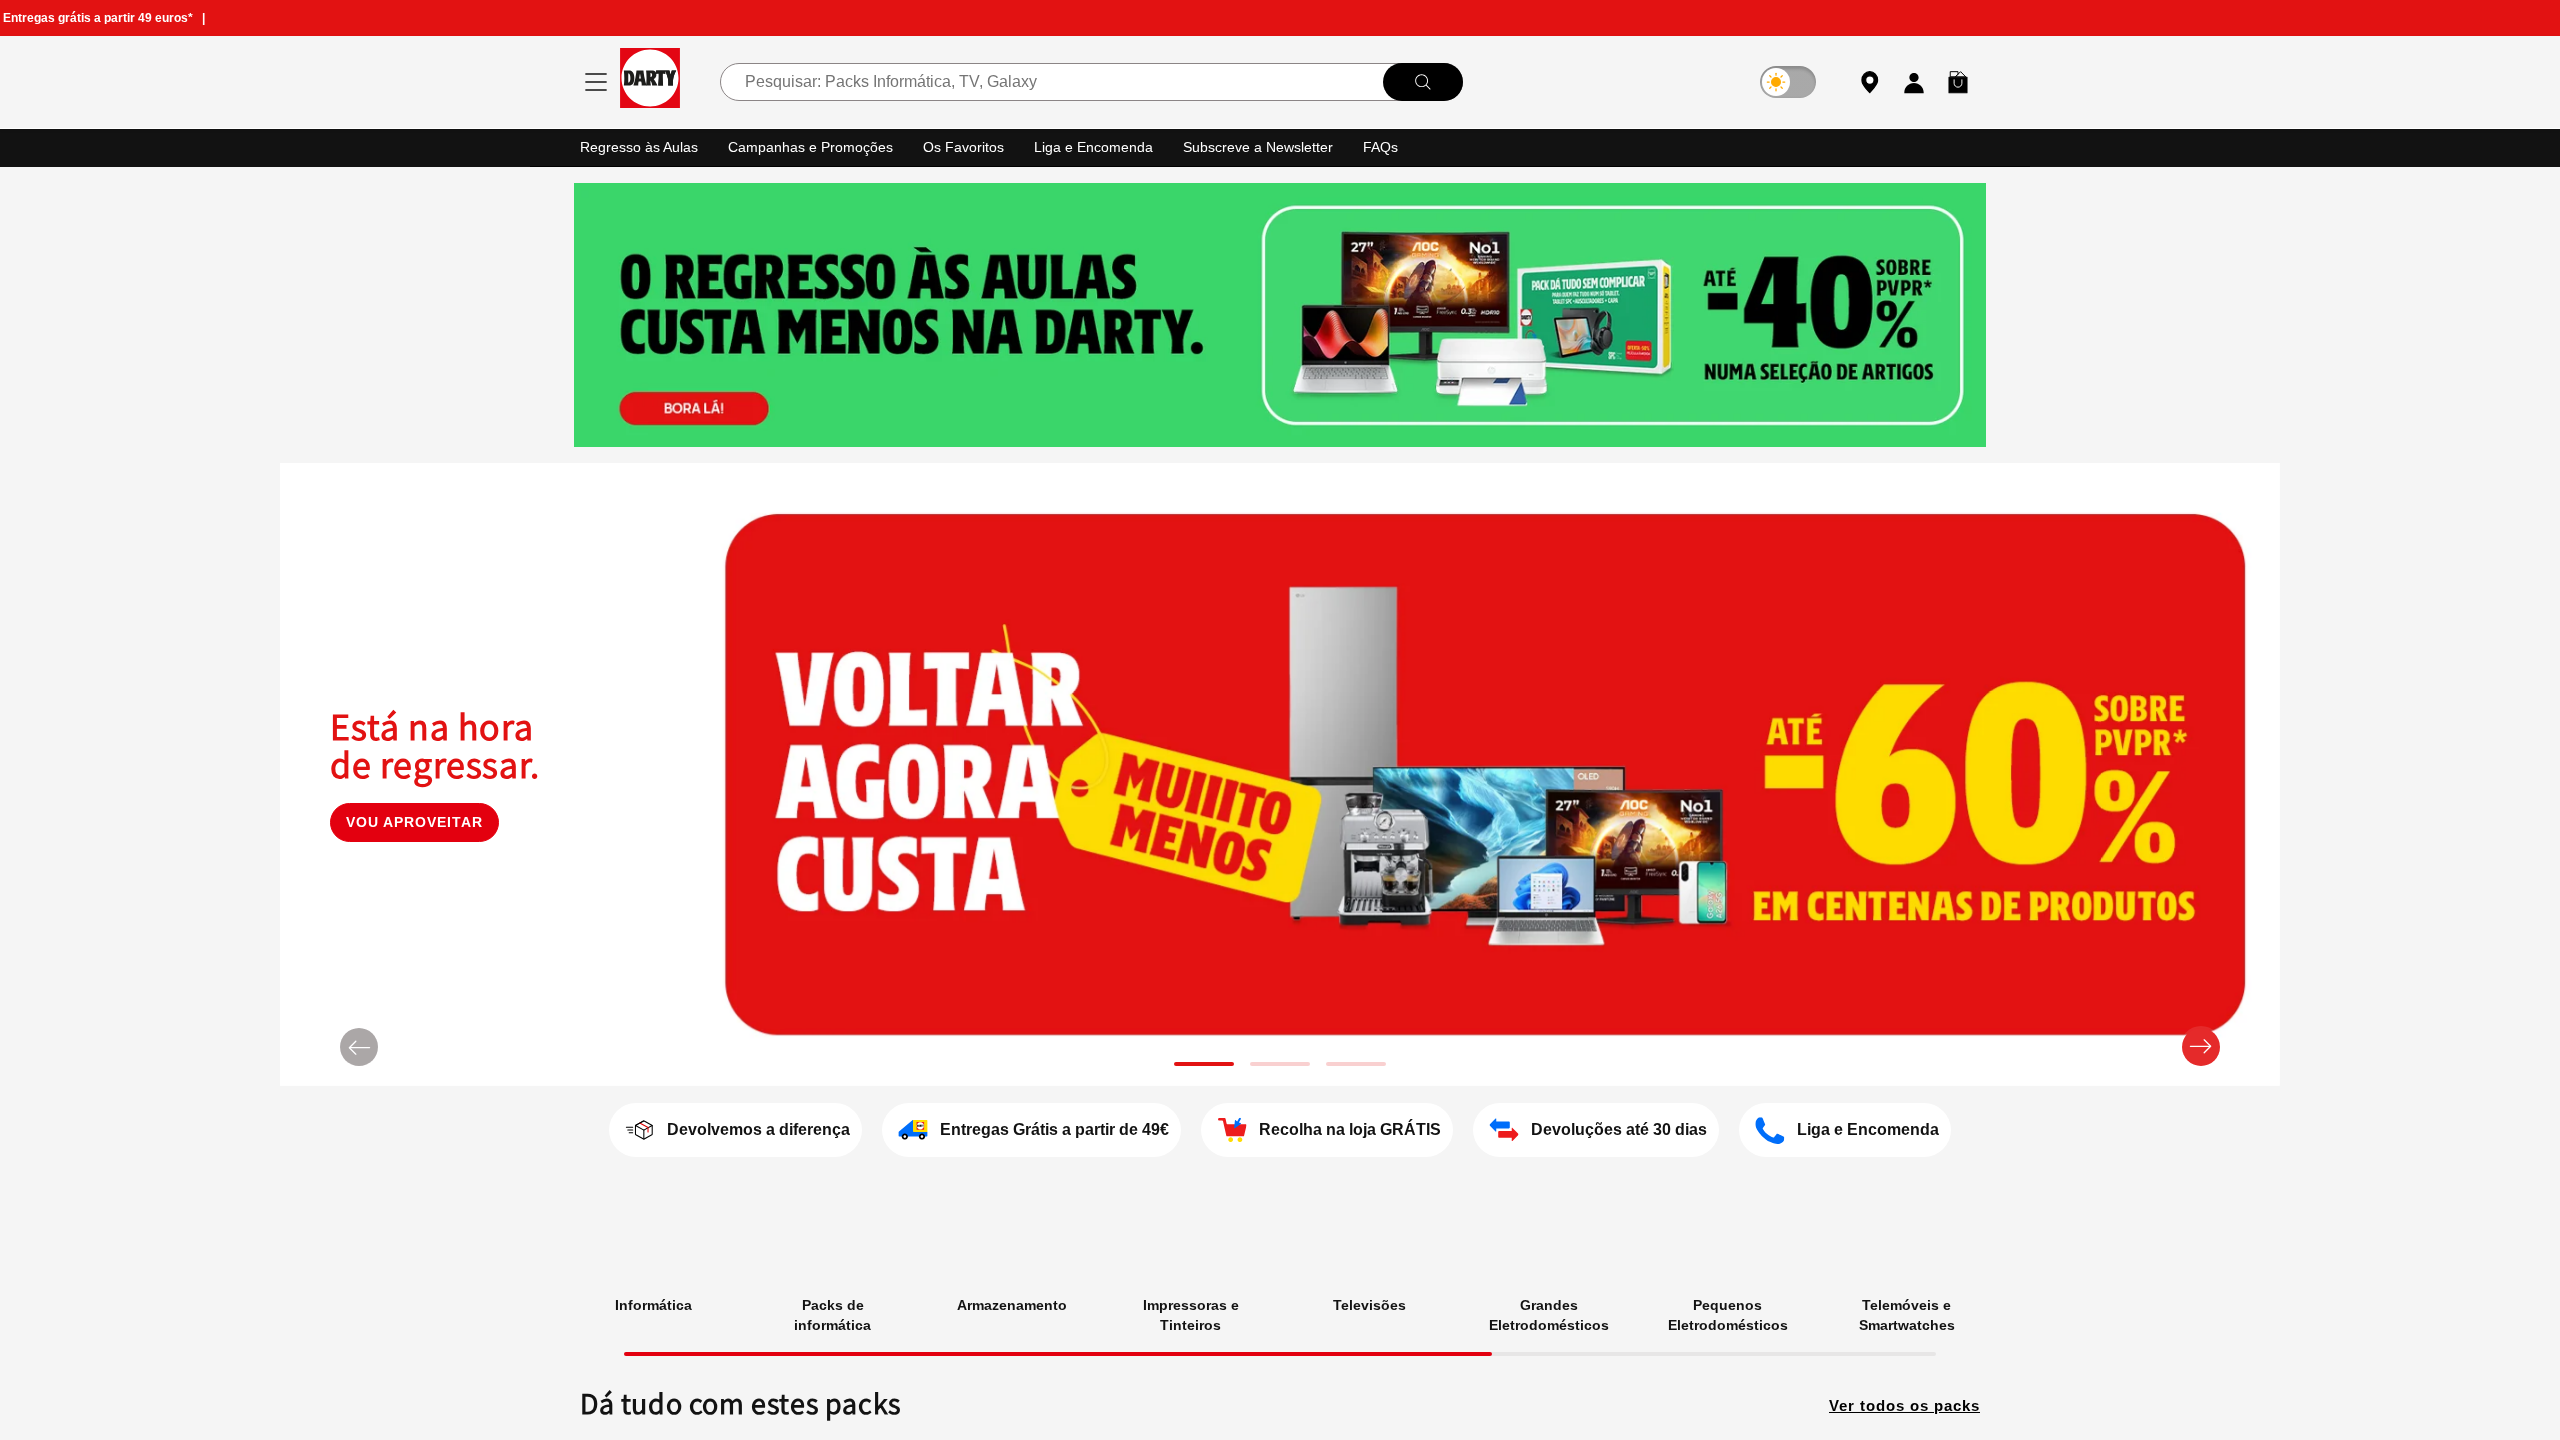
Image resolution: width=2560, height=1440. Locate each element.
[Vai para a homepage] (650, 81)
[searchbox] (1091, 82)
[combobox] (1091, 82)
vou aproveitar (414, 839)
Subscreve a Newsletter (1278, 146)
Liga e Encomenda (1108, 146)
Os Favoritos (976, 146)
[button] (1958, 82)
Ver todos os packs (1899, 1404)
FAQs (1405, 146)
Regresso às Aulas (642, 146)
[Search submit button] (1422, 82)
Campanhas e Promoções (819, 146)
